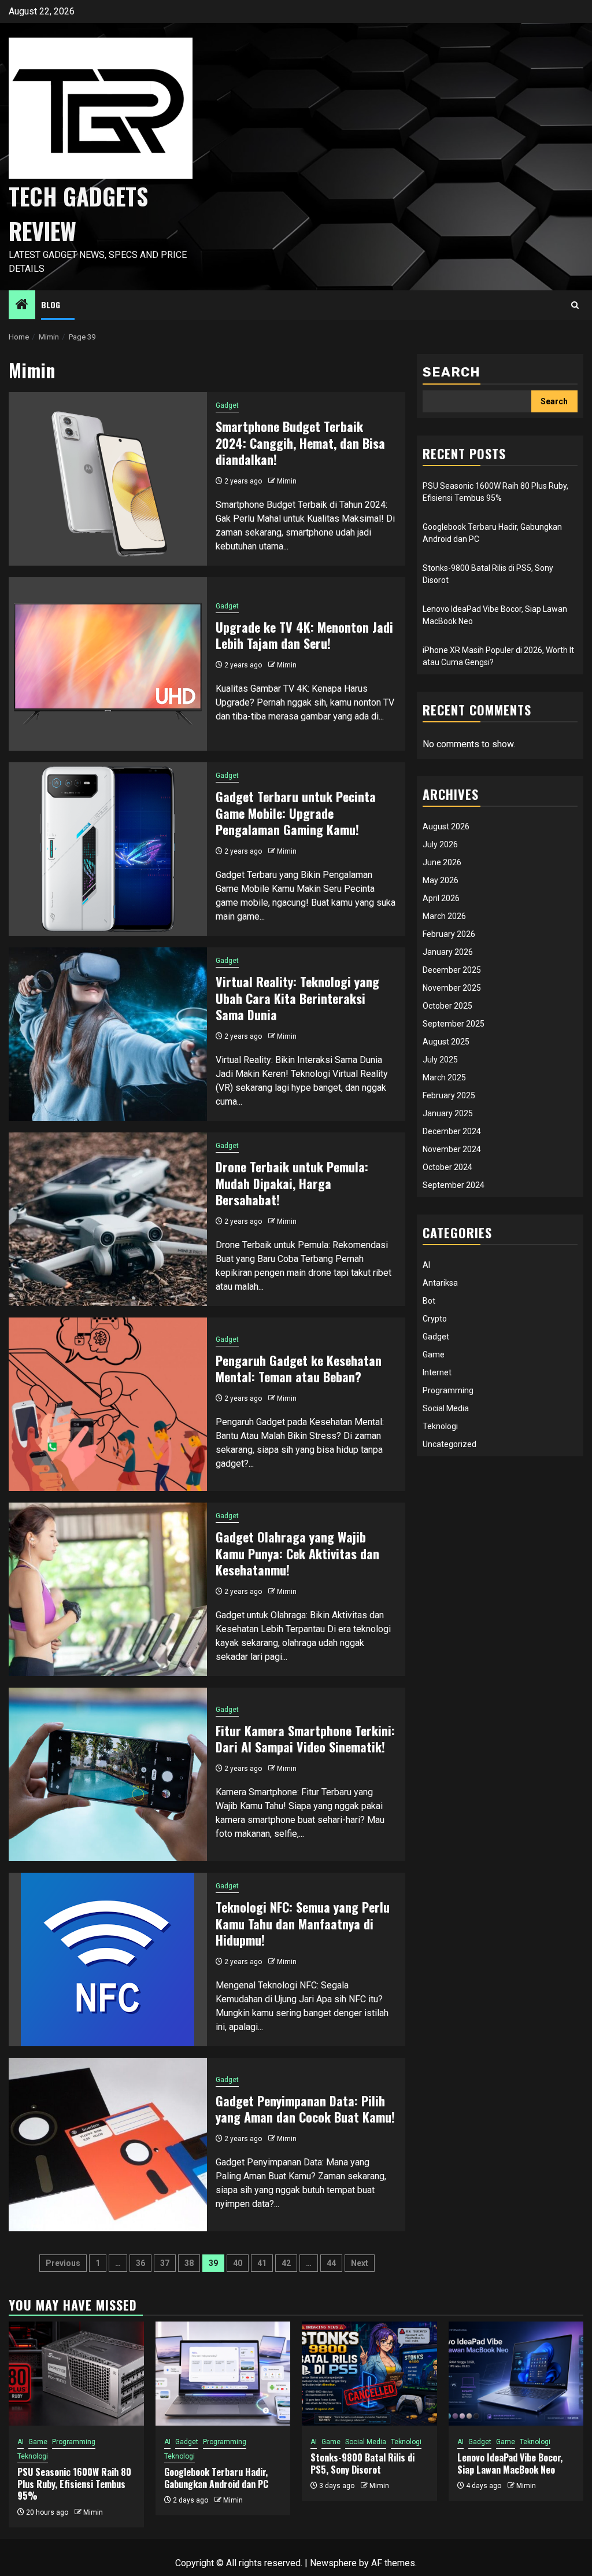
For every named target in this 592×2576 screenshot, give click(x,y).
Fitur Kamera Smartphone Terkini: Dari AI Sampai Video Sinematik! (305, 1739)
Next (360, 2263)
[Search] (575, 305)
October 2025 (447, 1006)
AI (426, 1265)
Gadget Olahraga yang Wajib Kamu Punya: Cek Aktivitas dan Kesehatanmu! (297, 1553)
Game (434, 1355)
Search (452, 372)
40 (238, 2263)
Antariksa (440, 1283)
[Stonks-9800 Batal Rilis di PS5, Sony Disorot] (369, 2374)
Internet (437, 1372)
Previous (63, 2263)
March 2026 (444, 916)
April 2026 (441, 898)
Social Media (446, 1408)
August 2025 (446, 1042)
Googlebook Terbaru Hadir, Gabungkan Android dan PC (216, 2478)
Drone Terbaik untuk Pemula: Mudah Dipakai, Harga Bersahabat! (292, 1183)
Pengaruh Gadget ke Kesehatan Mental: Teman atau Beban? (299, 1369)
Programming (448, 1390)
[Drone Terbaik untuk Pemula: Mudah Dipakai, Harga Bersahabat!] (108, 1219)
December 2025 (452, 970)
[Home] (22, 305)
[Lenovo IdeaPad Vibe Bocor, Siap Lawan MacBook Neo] (516, 2374)
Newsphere (333, 2563)
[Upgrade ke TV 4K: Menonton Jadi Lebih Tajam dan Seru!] (108, 664)
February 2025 (449, 1095)
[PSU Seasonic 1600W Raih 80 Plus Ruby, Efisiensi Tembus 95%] (76, 2374)
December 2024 (452, 1131)
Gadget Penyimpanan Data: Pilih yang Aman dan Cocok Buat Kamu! (305, 2109)
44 (331, 2263)
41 (262, 2263)
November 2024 (452, 1149)
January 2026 (448, 952)
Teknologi (440, 1426)
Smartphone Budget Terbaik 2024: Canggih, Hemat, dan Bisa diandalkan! (300, 443)
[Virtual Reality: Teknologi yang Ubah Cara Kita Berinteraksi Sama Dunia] (108, 1034)
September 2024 (454, 1185)
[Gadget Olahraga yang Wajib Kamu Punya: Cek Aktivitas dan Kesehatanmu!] (108, 1589)
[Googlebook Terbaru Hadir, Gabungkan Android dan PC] (223, 2374)
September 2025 (454, 1024)
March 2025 (444, 1077)
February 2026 (449, 934)
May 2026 (441, 880)
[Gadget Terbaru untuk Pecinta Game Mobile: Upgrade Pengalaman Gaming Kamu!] (108, 849)
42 (286, 2263)
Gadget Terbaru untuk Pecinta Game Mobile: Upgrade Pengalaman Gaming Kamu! (296, 813)
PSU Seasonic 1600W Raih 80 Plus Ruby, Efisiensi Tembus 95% (74, 2484)
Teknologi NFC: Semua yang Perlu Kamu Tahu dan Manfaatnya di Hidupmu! (303, 1923)
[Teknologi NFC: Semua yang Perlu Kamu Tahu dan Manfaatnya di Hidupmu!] (108, 1959)
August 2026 (446, 826)
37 (165, 2263)
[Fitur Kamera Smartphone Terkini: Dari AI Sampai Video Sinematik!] (108, 1774)
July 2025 (440, 1060)
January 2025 (448, 1113)
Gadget (227, 405)
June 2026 (442, 862)
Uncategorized (449, 1444)
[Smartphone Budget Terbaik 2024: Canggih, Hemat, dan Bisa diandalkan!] (108, 479)
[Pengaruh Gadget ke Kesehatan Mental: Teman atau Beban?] (108, 1404)
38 (189, 2263)
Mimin (287, 481)
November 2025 (452, 988)
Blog (51, 305)
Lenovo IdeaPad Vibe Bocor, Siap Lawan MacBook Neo (510, 2464)
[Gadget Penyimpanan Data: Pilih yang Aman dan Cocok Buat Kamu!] (108, 2145)
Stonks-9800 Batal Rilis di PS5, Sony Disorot (362, 2464)
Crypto (435, 1319)
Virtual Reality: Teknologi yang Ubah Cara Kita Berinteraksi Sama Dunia (297, 998)
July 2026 (440, 844)
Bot (429, 1301)
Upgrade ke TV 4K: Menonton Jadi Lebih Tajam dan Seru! (304, 635)
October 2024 (447, 1167)
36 (140, 2263)
